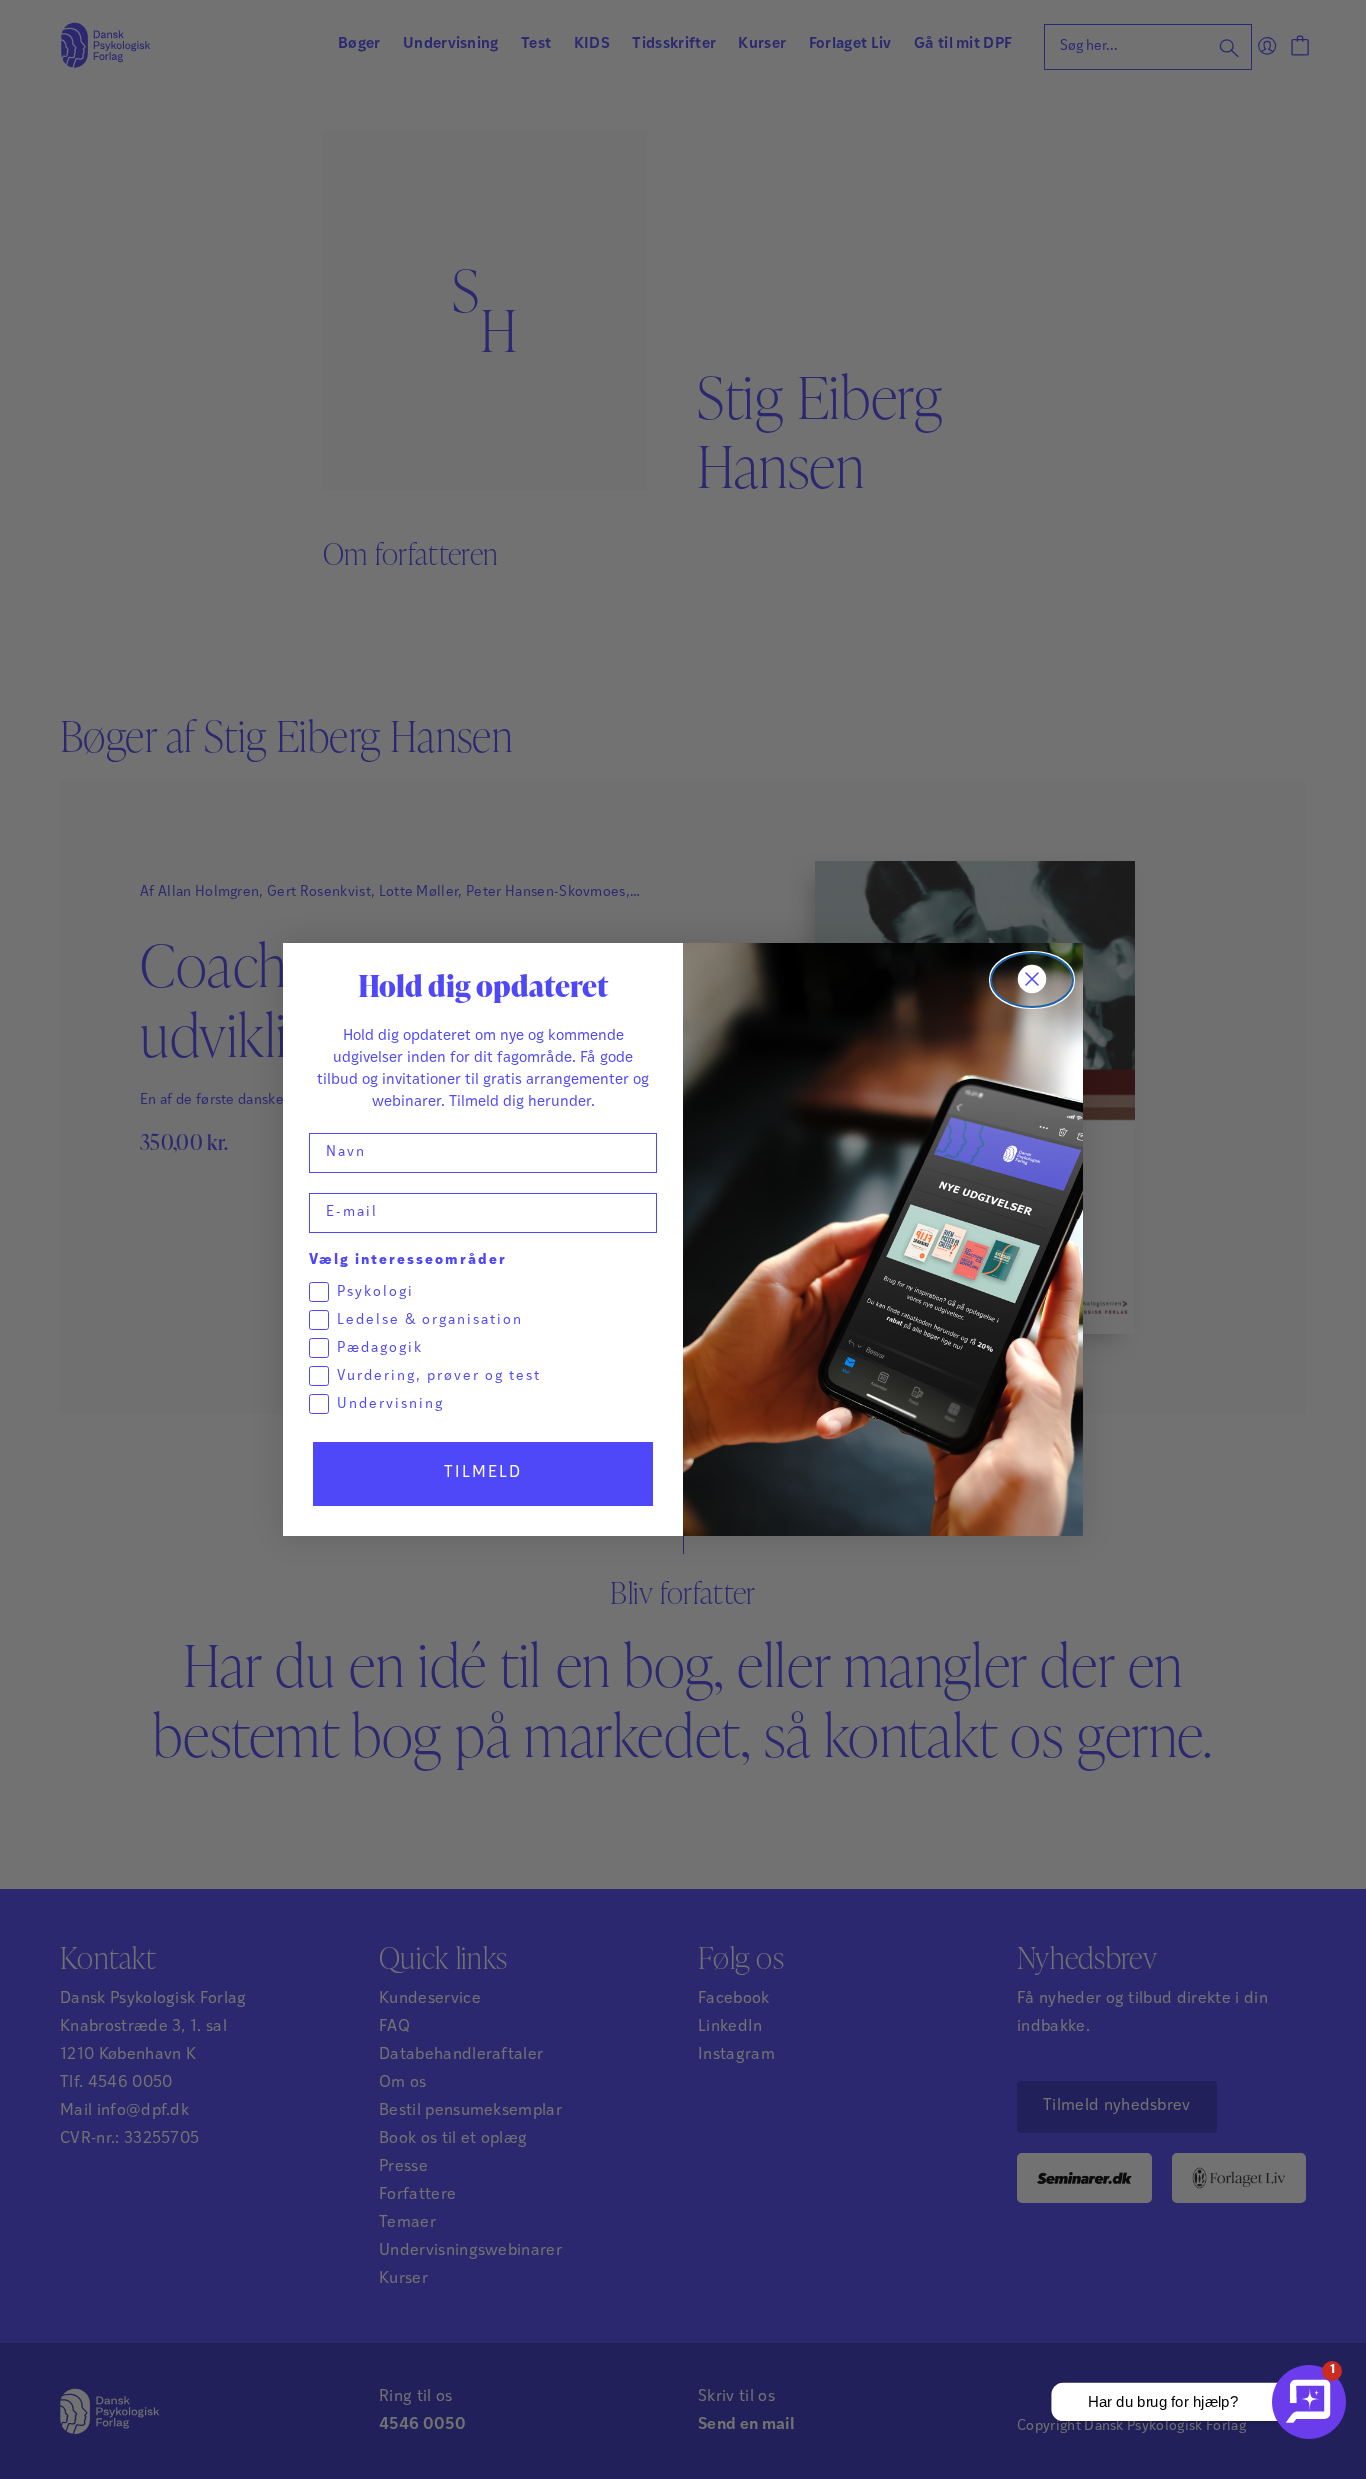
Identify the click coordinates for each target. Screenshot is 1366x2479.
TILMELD (483, 1473)
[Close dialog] (1032, 980)
